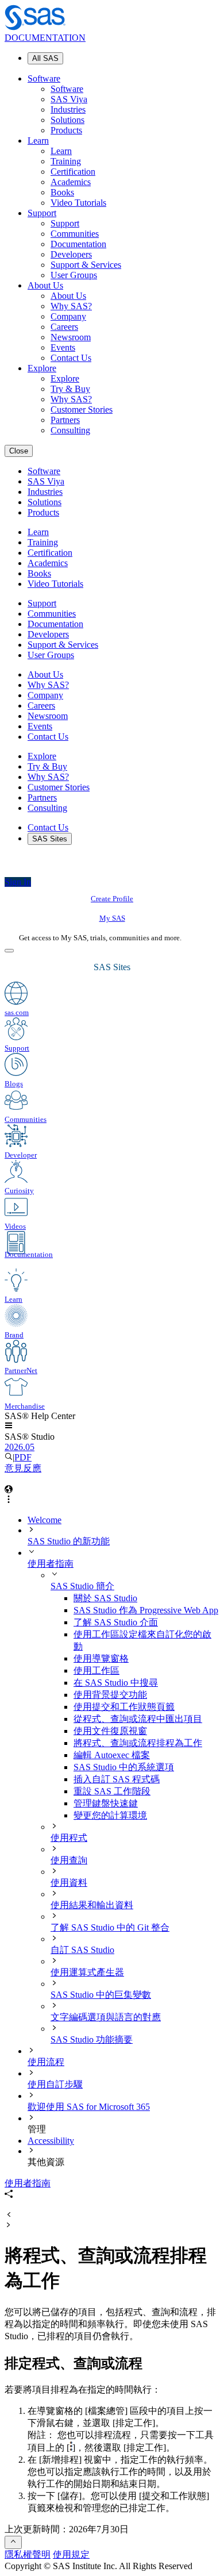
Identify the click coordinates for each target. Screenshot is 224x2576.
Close (19, 451)
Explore (42, 368)
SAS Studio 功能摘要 (92, 2039)
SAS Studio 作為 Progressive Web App (146, 1610)
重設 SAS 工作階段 (112, 1791)
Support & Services (86, 265)
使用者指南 (51, 1564)
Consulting (70, 430)
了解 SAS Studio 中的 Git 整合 (110, 1927)
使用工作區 (96, 1670)
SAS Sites (50, 839)
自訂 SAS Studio (82, 1950)
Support (42, 213)
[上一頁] (9, 2215)
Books (62, 192)
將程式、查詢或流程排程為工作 (138, 1743)
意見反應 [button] (23, 1468)
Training (66, 161)
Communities (75, 234)
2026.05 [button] (20, 1447)
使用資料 (69, 1883)
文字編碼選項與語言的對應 (106, 2017)
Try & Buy (70, 389)
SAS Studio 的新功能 (69, 1541)
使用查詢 (69, 1860)
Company (68, 316)
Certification (73, 172)
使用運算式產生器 (87, 1972)
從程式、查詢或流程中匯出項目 (138, 1719)
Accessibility (51, 2141)
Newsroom (71, 337)
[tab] (146, 1743)
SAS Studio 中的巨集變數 (101, 1995)
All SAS (45, 58)
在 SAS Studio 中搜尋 (116, 1683)
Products (66, 130)
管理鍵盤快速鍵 (106, 1803)
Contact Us (71, 358)
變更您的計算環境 (110, 1815)
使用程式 (69, 1838)
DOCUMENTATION (45, 38)
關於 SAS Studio (105, 1598)
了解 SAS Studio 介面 (116, 1622)
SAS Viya (69, 99)
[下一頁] (9, 2226)
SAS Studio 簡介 (82, 1586)
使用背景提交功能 (110, 1695)
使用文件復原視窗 (110, 1731)
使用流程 (46, 2062)
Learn (38, 141)
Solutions (67, 120)
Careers (64, 327)
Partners (65, 420)
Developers (71, 254)
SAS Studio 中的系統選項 (124, 1767)
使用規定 (71, 2554)
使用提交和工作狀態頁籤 (124, 1707)
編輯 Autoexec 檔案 (112, 1755)
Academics (71, 182)
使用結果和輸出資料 (92, 1905)
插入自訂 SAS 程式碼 (117, 1779)
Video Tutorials (78, 203)
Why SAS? (71, 306)
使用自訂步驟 (55, 2084)
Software (44, 78)
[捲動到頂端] (13, 2542)
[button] (9, 1426)
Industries (68, 109)
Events (63, 347)
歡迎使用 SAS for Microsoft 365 (89, 2107)
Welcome (45, 1520)
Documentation (78, 244)
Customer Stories (82, 410)
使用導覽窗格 (101, 1658)
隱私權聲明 (28, 2554)
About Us (45, 285)
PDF (23, 1457)
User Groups (74, 275)
